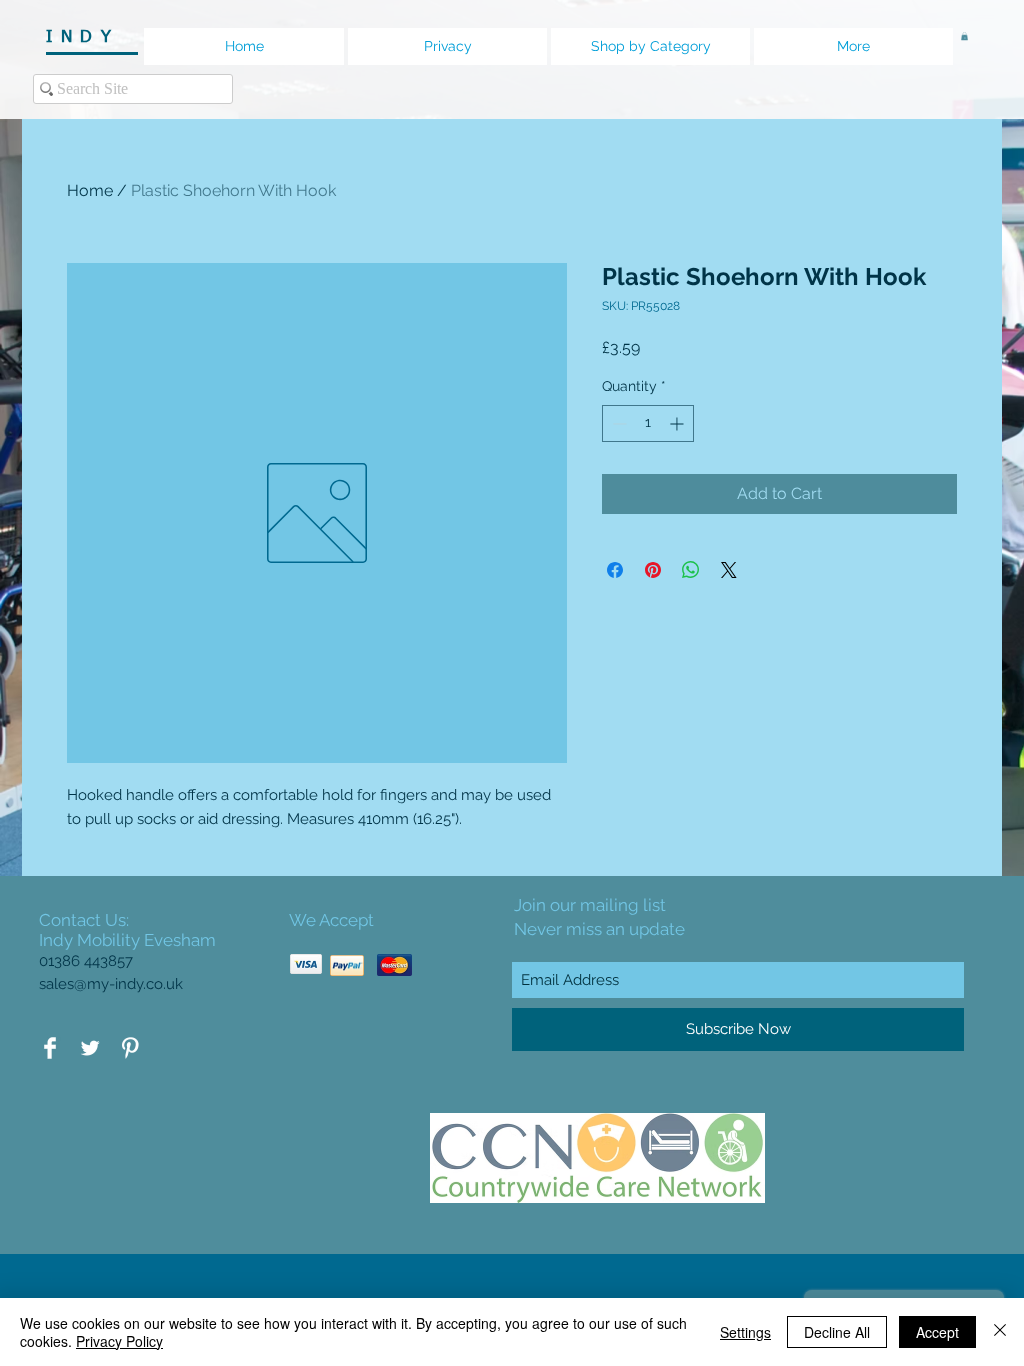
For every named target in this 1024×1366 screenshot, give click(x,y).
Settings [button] (745, 1332)
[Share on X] (729, 570)
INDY (89, 37)
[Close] (1000, 1332)
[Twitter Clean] (90, 1048)
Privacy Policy (119, 1341)
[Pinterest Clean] (130, 1048)
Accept (937, 1332)
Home (90, 190)
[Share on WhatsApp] (691, 570)
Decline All (837, 1332)
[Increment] (678, 423)
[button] (964, 36)
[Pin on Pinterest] (653, 570)
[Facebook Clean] (50, 1048)
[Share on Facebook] (615, 570)
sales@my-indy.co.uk (111, 984)
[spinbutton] (648, 423)
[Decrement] (617, 423)
